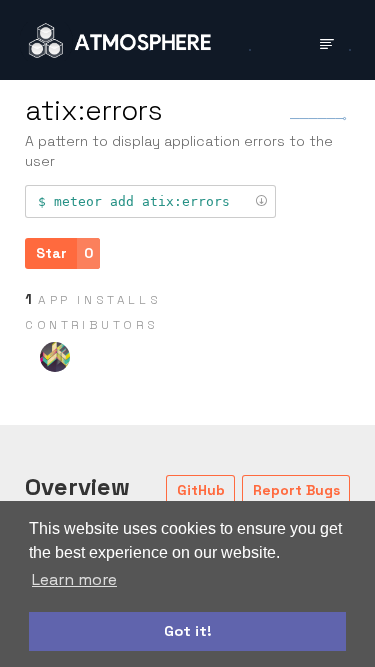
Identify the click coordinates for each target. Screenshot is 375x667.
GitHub (201, 490)
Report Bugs (296, 490)
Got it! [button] (188, 631)
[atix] (55, 357)
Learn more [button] (74, 579)
